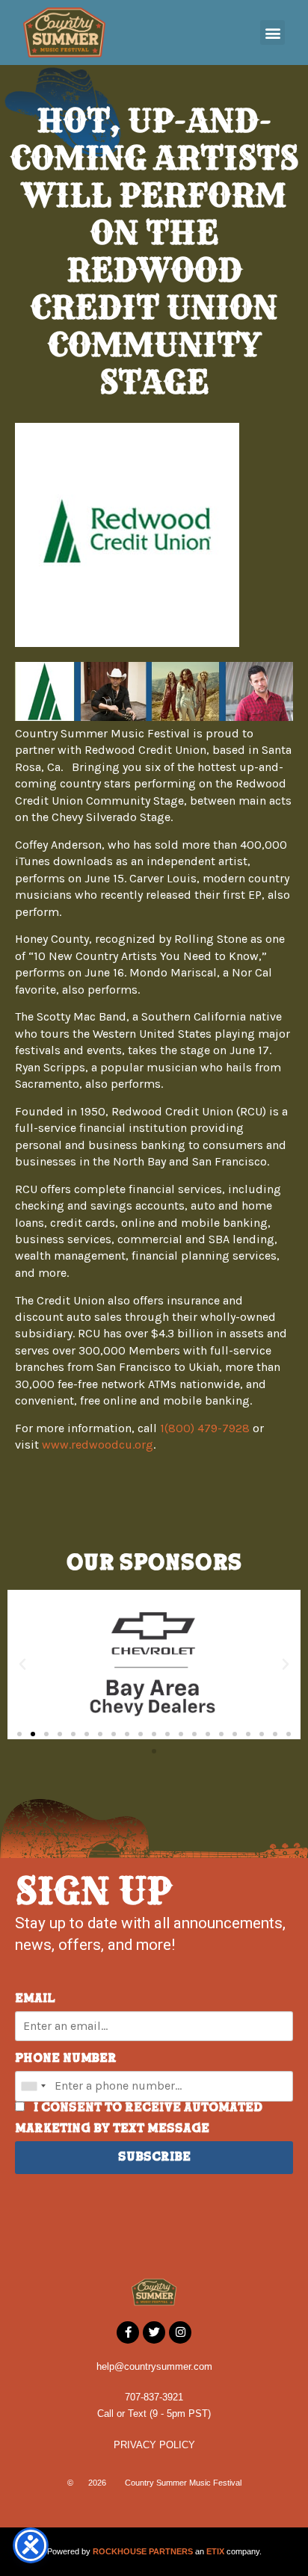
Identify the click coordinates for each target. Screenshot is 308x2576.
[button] (272, 32)
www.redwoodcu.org (98, 1445)
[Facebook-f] (128, 2332)
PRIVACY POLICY (154, 2445)
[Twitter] (154, 2332)
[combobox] (33, 2086)
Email (35, 1999)
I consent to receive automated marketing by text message (139, 2119)
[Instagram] (180, 2332)
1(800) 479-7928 (205, 1428)
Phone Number (66, 2059)
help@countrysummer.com (154, 2366)
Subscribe (154, 2158)
